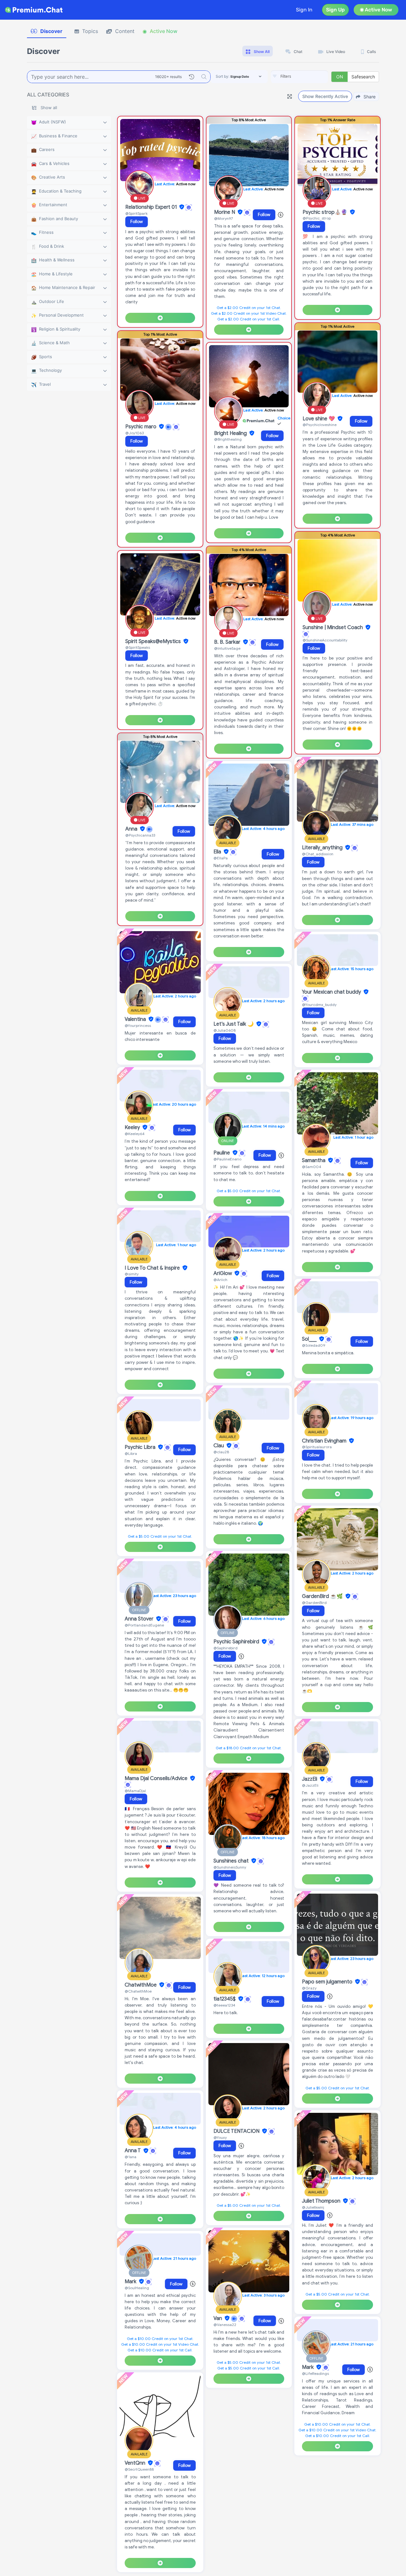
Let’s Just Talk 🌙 (234, 1024)
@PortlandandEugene (144, 1625)
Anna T (133, 2151)
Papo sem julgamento (328, 1982)
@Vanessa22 (225, 2325)
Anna (132, 829)
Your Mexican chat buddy (332, 992)
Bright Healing (231, 433)
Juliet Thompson (322, 2201)
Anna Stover (140, 1619)
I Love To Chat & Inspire (153, 1268)
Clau (219, 1446)
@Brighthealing (228, 439)
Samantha (314, 1160)
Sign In (304, 10)
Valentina (136, 1019)
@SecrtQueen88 (139, 2469)
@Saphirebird (226, 1648)
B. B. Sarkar (228, 642)
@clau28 (221, 1452)
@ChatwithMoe (138, 1991)
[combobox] (299, 77)
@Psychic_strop (317, 218)
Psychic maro (141, 427)
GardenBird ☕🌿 (323, 1596)
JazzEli (310, 1779)
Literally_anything (323, 848)
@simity (132, 1274)
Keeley (133, 1127)
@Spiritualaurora (317, 1447)
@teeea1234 (224, 2005)
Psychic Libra (141, 1447)
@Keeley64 (135, 1134)
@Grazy (309, 1988)
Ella (218, 852)
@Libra (131, 1453)
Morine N (225, 212)
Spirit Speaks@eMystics (154, 641)
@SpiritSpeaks (138, 647)
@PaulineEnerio (227, 1159)
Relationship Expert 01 (152, 207)
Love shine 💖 (319, 419)
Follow (137, 222)
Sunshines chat (232, 1861)
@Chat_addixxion (318, 854)
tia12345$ (225, 1999)
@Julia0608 (225, 1030)
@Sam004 (312, 1167)
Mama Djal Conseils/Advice (157, 1778)
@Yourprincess (138, 1025)
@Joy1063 (134, 433)
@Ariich (220, 1280)
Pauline (222, 1153)
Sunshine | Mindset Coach (333, 628)
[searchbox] (309, 76)
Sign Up (335, 10)
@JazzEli (310, 1785)
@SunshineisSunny (230, 1867)
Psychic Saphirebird (237, 1642)
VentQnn (136, 2463)
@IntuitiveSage (227, 648)
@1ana (131, 2157)
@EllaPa (221, 858)
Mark (131, 2282)
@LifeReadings (315, 2373)
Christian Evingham (325, 1441)
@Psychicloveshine (320, 425)
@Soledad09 (314, 1345)
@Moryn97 (223, 218)
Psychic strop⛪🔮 (326, 212)
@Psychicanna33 (140, 835)
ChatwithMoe (141, 1985)
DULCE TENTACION (237, 2131)
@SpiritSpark (136, 213)
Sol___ (310, 1339)
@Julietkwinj (313, 2207)
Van (218, 2318)
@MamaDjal (135, 1791)
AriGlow (223, 1273)
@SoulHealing (137, 2288)
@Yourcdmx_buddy (319, 1005)
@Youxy (220, 2137)
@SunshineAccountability (325, 640)
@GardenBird (314, 1603)
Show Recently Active (325, 96)
